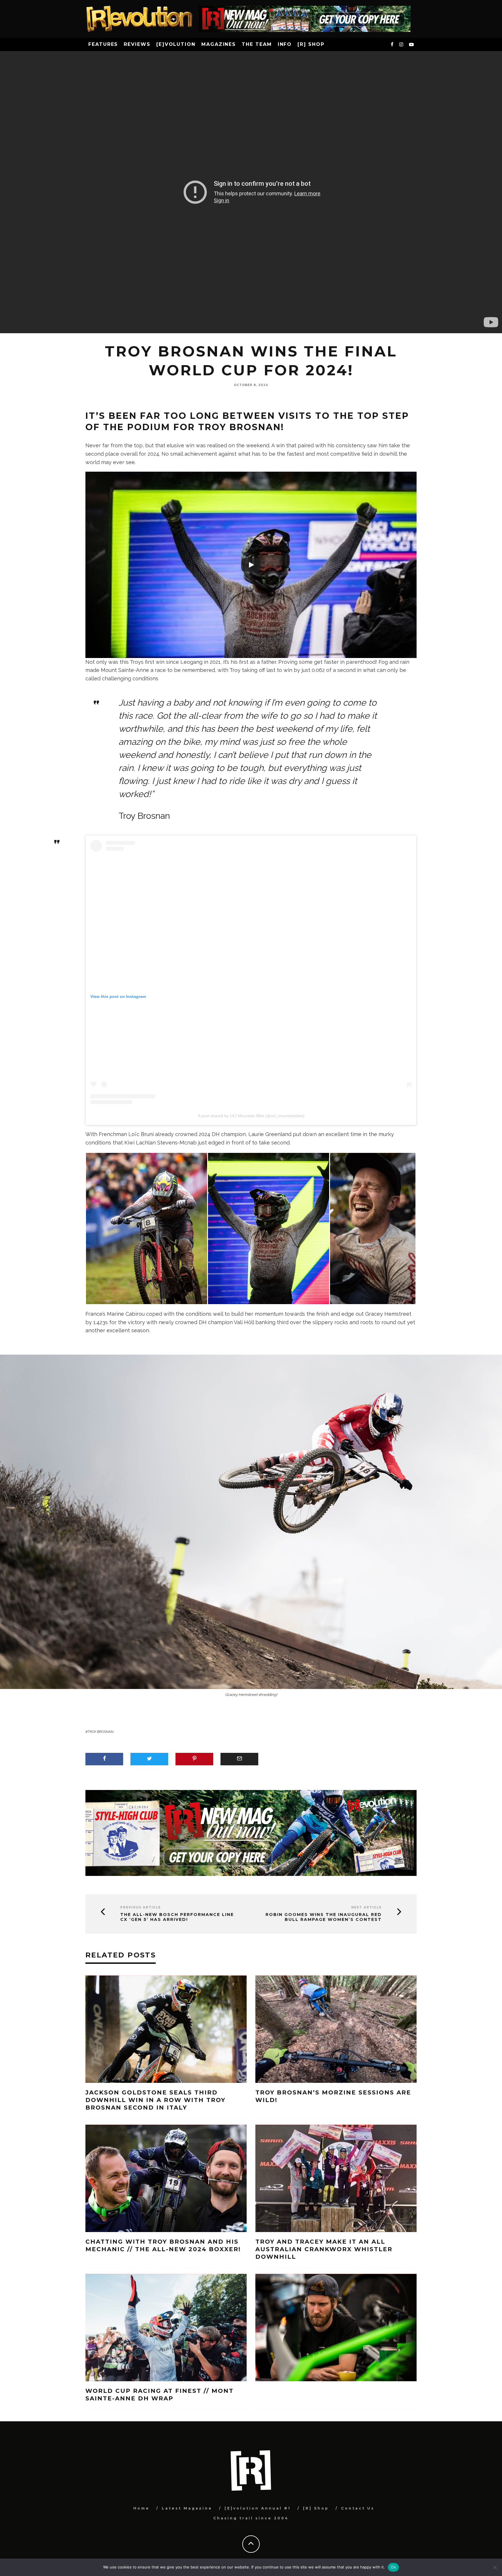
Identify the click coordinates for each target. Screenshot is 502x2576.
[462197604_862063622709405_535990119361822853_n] (269, 1228)
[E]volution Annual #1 (258, 2508)
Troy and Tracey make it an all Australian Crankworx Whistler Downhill (324, 2249)
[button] (146, 1228)
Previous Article (141, 1907)
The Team (257, 44)
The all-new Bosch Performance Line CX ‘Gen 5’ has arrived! (177, 1917)
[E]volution (176, 44)
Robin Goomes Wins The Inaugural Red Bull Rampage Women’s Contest (324, 1917)
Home (141, 2508)
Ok (393, 2567)
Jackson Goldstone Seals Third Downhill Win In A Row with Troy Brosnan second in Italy (155, 2100)
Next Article (366, 1907)
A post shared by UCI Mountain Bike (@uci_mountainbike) (251, 1116)
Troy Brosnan (101, 1732)
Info (285, 44)
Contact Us (358, 2508)
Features (103, 44)
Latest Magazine (187, 2508)
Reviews (137, 44)
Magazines (219, 44)
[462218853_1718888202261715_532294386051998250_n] (373, 1228)
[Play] (251, 565)
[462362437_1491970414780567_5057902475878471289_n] (147, 1228)
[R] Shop (311, 44)
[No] (495, 2567)
